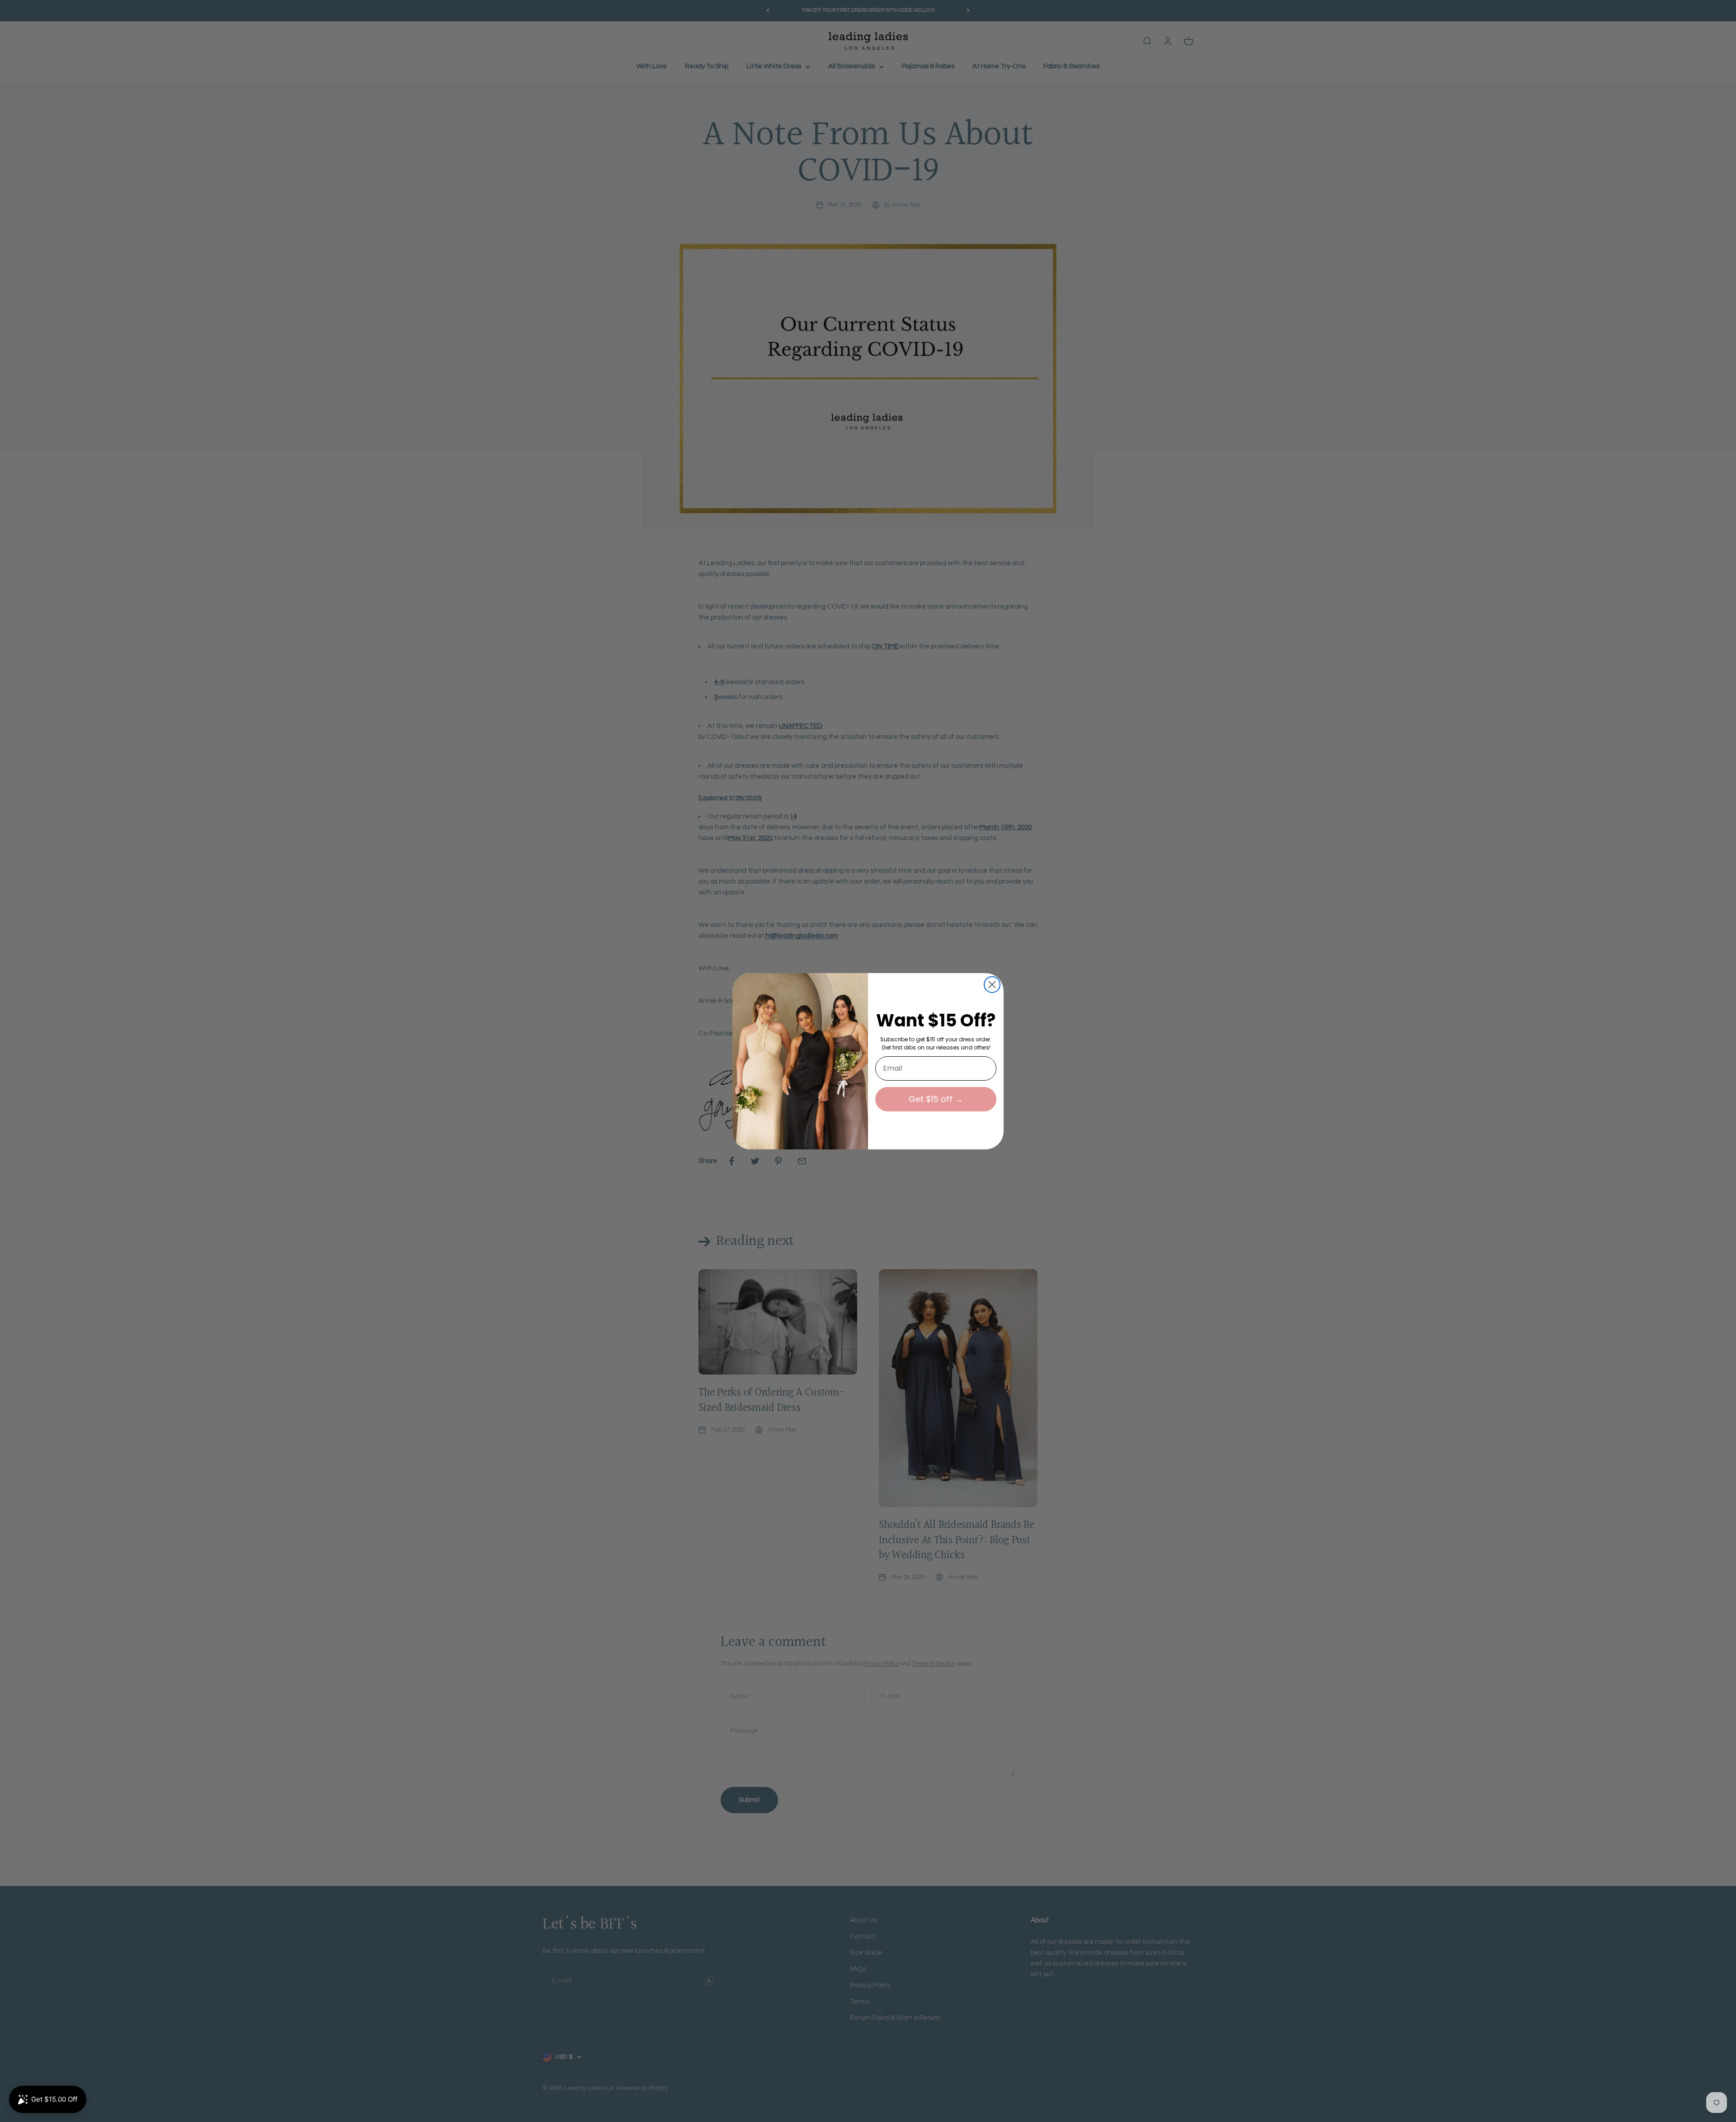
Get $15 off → (936, 1099)
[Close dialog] (992, 985)
